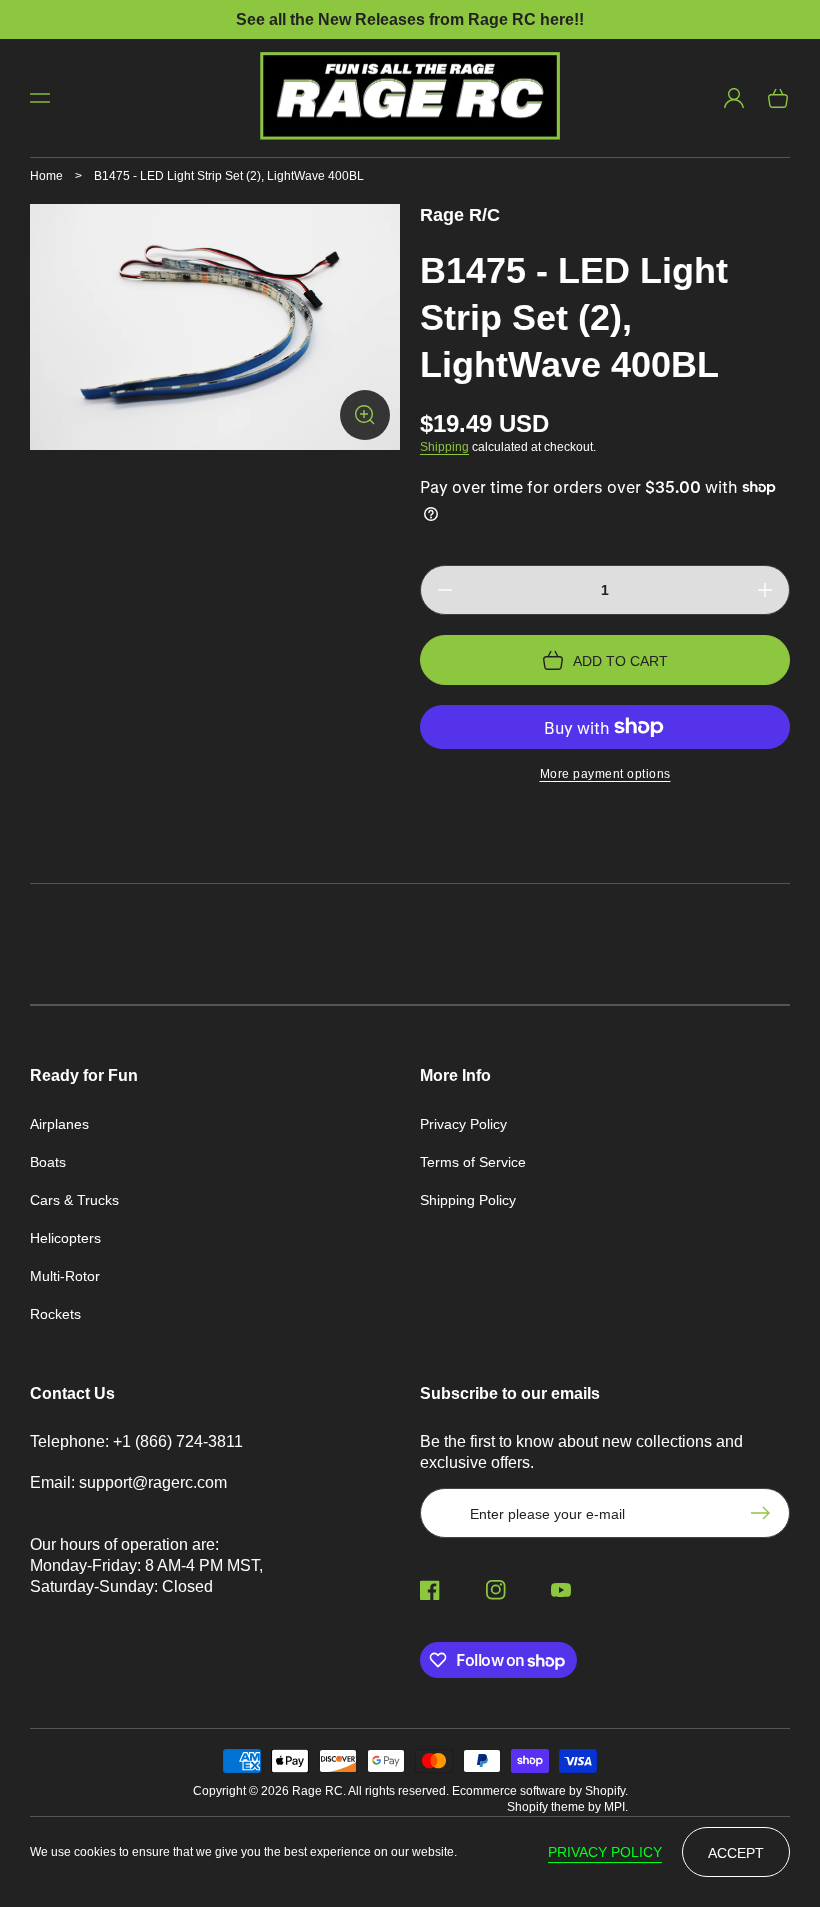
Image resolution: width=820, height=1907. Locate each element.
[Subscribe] (765, 1513)
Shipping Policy (468, 1200)
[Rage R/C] (410, 98)
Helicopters (65, 1238)
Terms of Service (473, 1162)
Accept (736, 1853)
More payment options (605, 774)
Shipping (444, 447)
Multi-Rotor (65, 1276)
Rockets (55, 1314)
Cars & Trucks (74, 1200)
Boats (48, 1162)
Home (46, 176)
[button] (40, 98)
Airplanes (59, 1124)
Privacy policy (605, 1852)
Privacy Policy (463, 1124)
